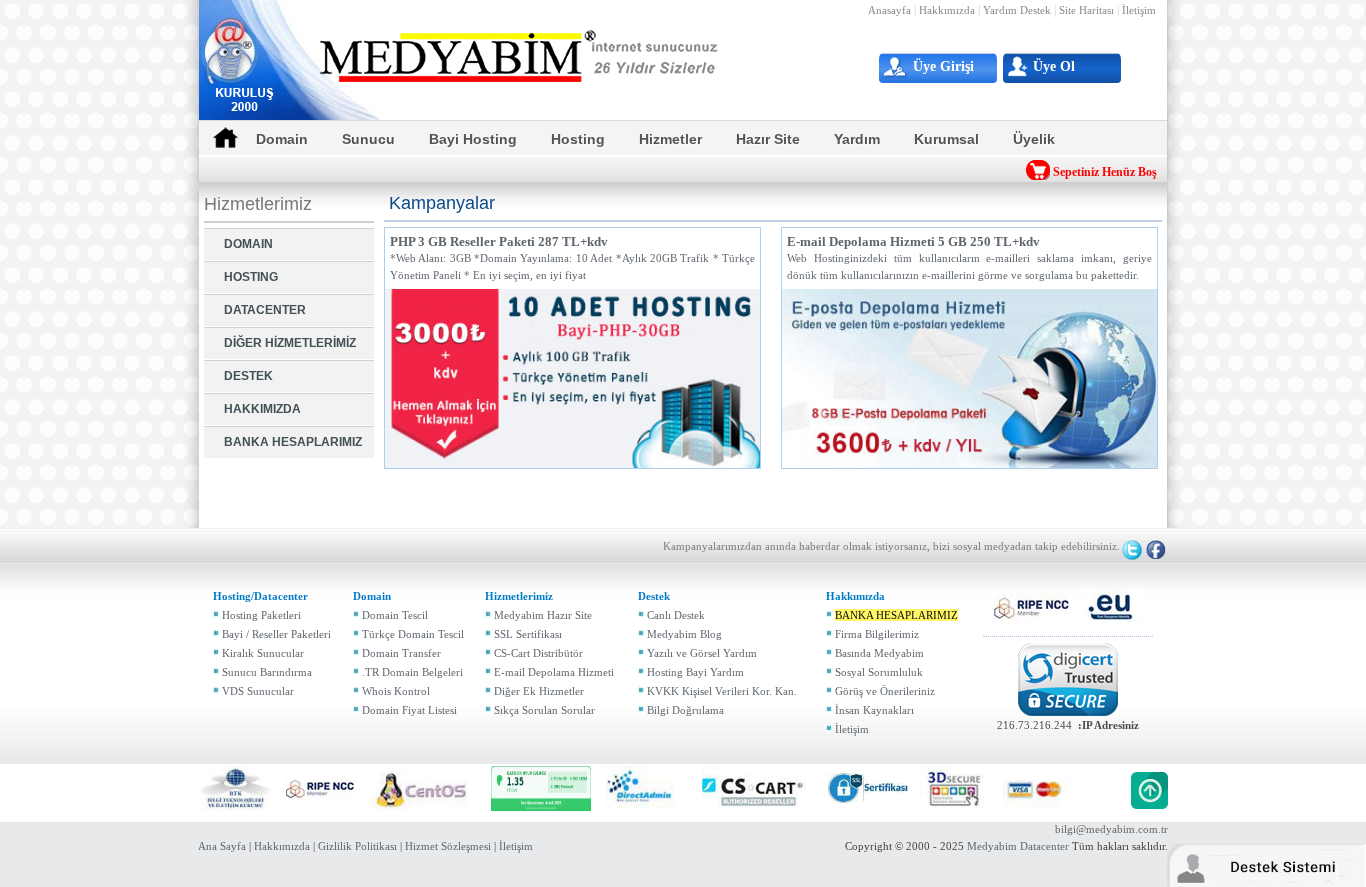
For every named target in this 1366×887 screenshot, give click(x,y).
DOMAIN (248, 244)
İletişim (1139, 10)
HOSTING (251, 277)
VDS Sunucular (258, 691)
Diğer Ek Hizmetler (539, 691)
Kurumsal (946, 139)
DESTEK (248, 376)
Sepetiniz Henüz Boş (1105, 172)
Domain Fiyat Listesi (409, 710)
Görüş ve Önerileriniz (885, 691)
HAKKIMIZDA (262, 409)
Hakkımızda (947, 10)
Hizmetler (670, 139)
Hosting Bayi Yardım (695, 672)
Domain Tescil (395, 615)
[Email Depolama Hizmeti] (969, 377)
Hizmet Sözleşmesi (448, 846)
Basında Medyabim (879, 653)
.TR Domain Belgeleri (412, 672)
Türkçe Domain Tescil (413, 634)
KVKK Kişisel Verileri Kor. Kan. (722, 691)
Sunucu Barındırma (267, 672)
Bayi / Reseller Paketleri (276, 634)
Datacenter (1044, 846)
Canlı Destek (676, 615)
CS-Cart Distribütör (538, 653)
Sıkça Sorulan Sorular (544, 710)
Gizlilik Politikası (357, 846)
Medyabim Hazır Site (543, 615)
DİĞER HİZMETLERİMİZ (290, 343)
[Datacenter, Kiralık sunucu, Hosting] (520, 55)
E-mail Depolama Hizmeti (554, 672)
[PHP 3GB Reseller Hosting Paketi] (572, 377)
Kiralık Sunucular (263, 653)
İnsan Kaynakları (874, 710)
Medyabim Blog (684, 634)
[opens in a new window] (1032, 606)
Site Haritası (1086, 10)
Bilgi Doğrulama (685, 710)
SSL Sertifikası (528, 634)
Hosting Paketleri (261, 615)
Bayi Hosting (473, 139)
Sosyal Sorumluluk (879, 672)
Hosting (578, 139)
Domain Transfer (401, 653)
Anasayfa (889, 10)
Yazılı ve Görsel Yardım (702, 653)
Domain (282, 139)
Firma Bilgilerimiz (877, 634)
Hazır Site (768, 139)
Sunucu (368, 139)
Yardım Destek (1017, 10)
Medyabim (992, 846)
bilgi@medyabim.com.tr (1111, 829)
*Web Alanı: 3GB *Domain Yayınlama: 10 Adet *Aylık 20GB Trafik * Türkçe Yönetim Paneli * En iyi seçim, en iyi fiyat (572, 257)
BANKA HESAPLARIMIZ (293, 442)
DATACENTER (265, 310)
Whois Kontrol (396, 691)
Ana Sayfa (222, 846)
